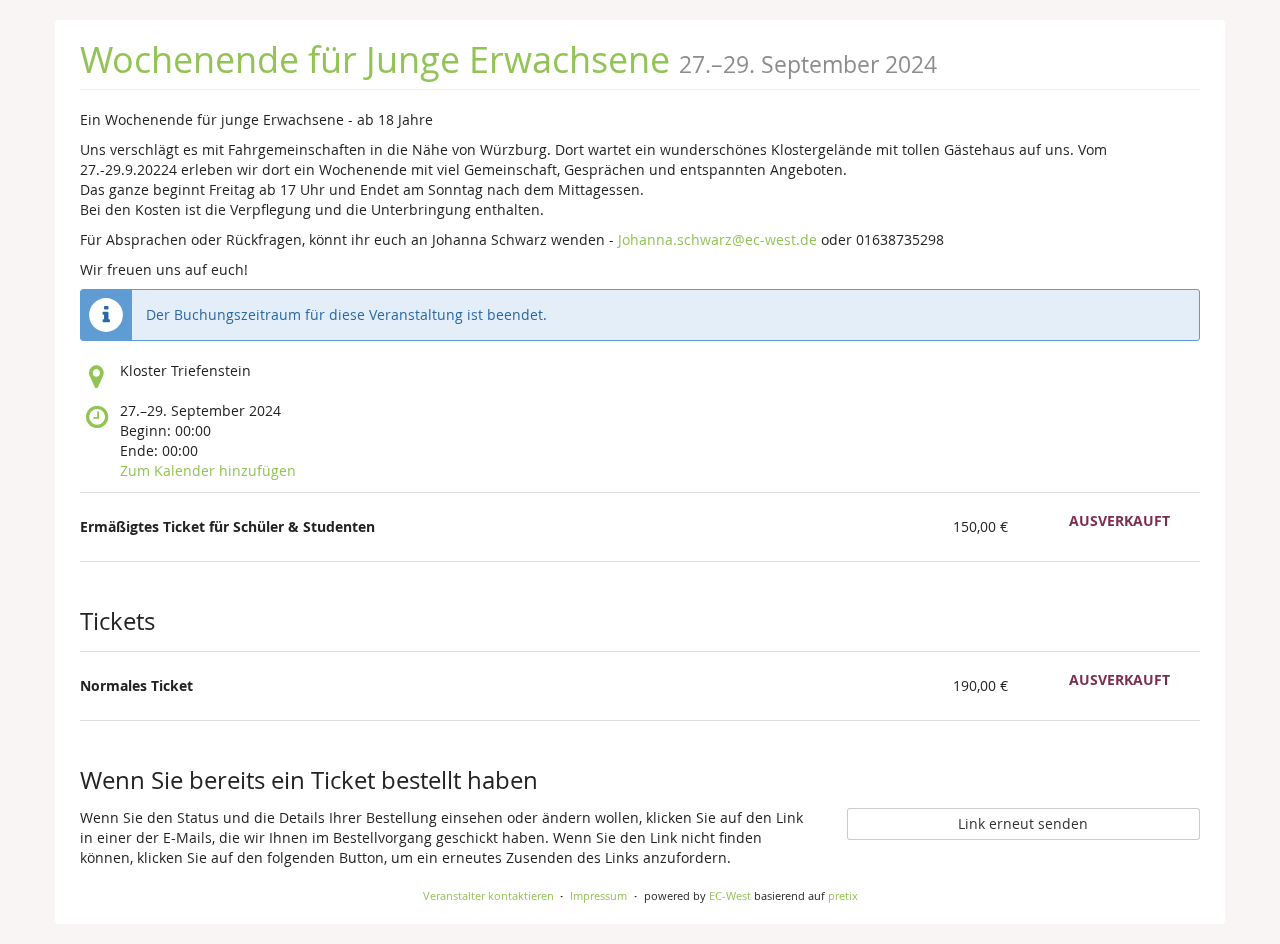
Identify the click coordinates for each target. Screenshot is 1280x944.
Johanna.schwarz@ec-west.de (717, 239)
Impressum (598, 895)
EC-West (730, 895)
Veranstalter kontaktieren (488, 895)
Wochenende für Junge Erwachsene (375, 59)
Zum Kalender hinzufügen (208, 470)
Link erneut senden (1023, 823)
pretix (843, 895)
